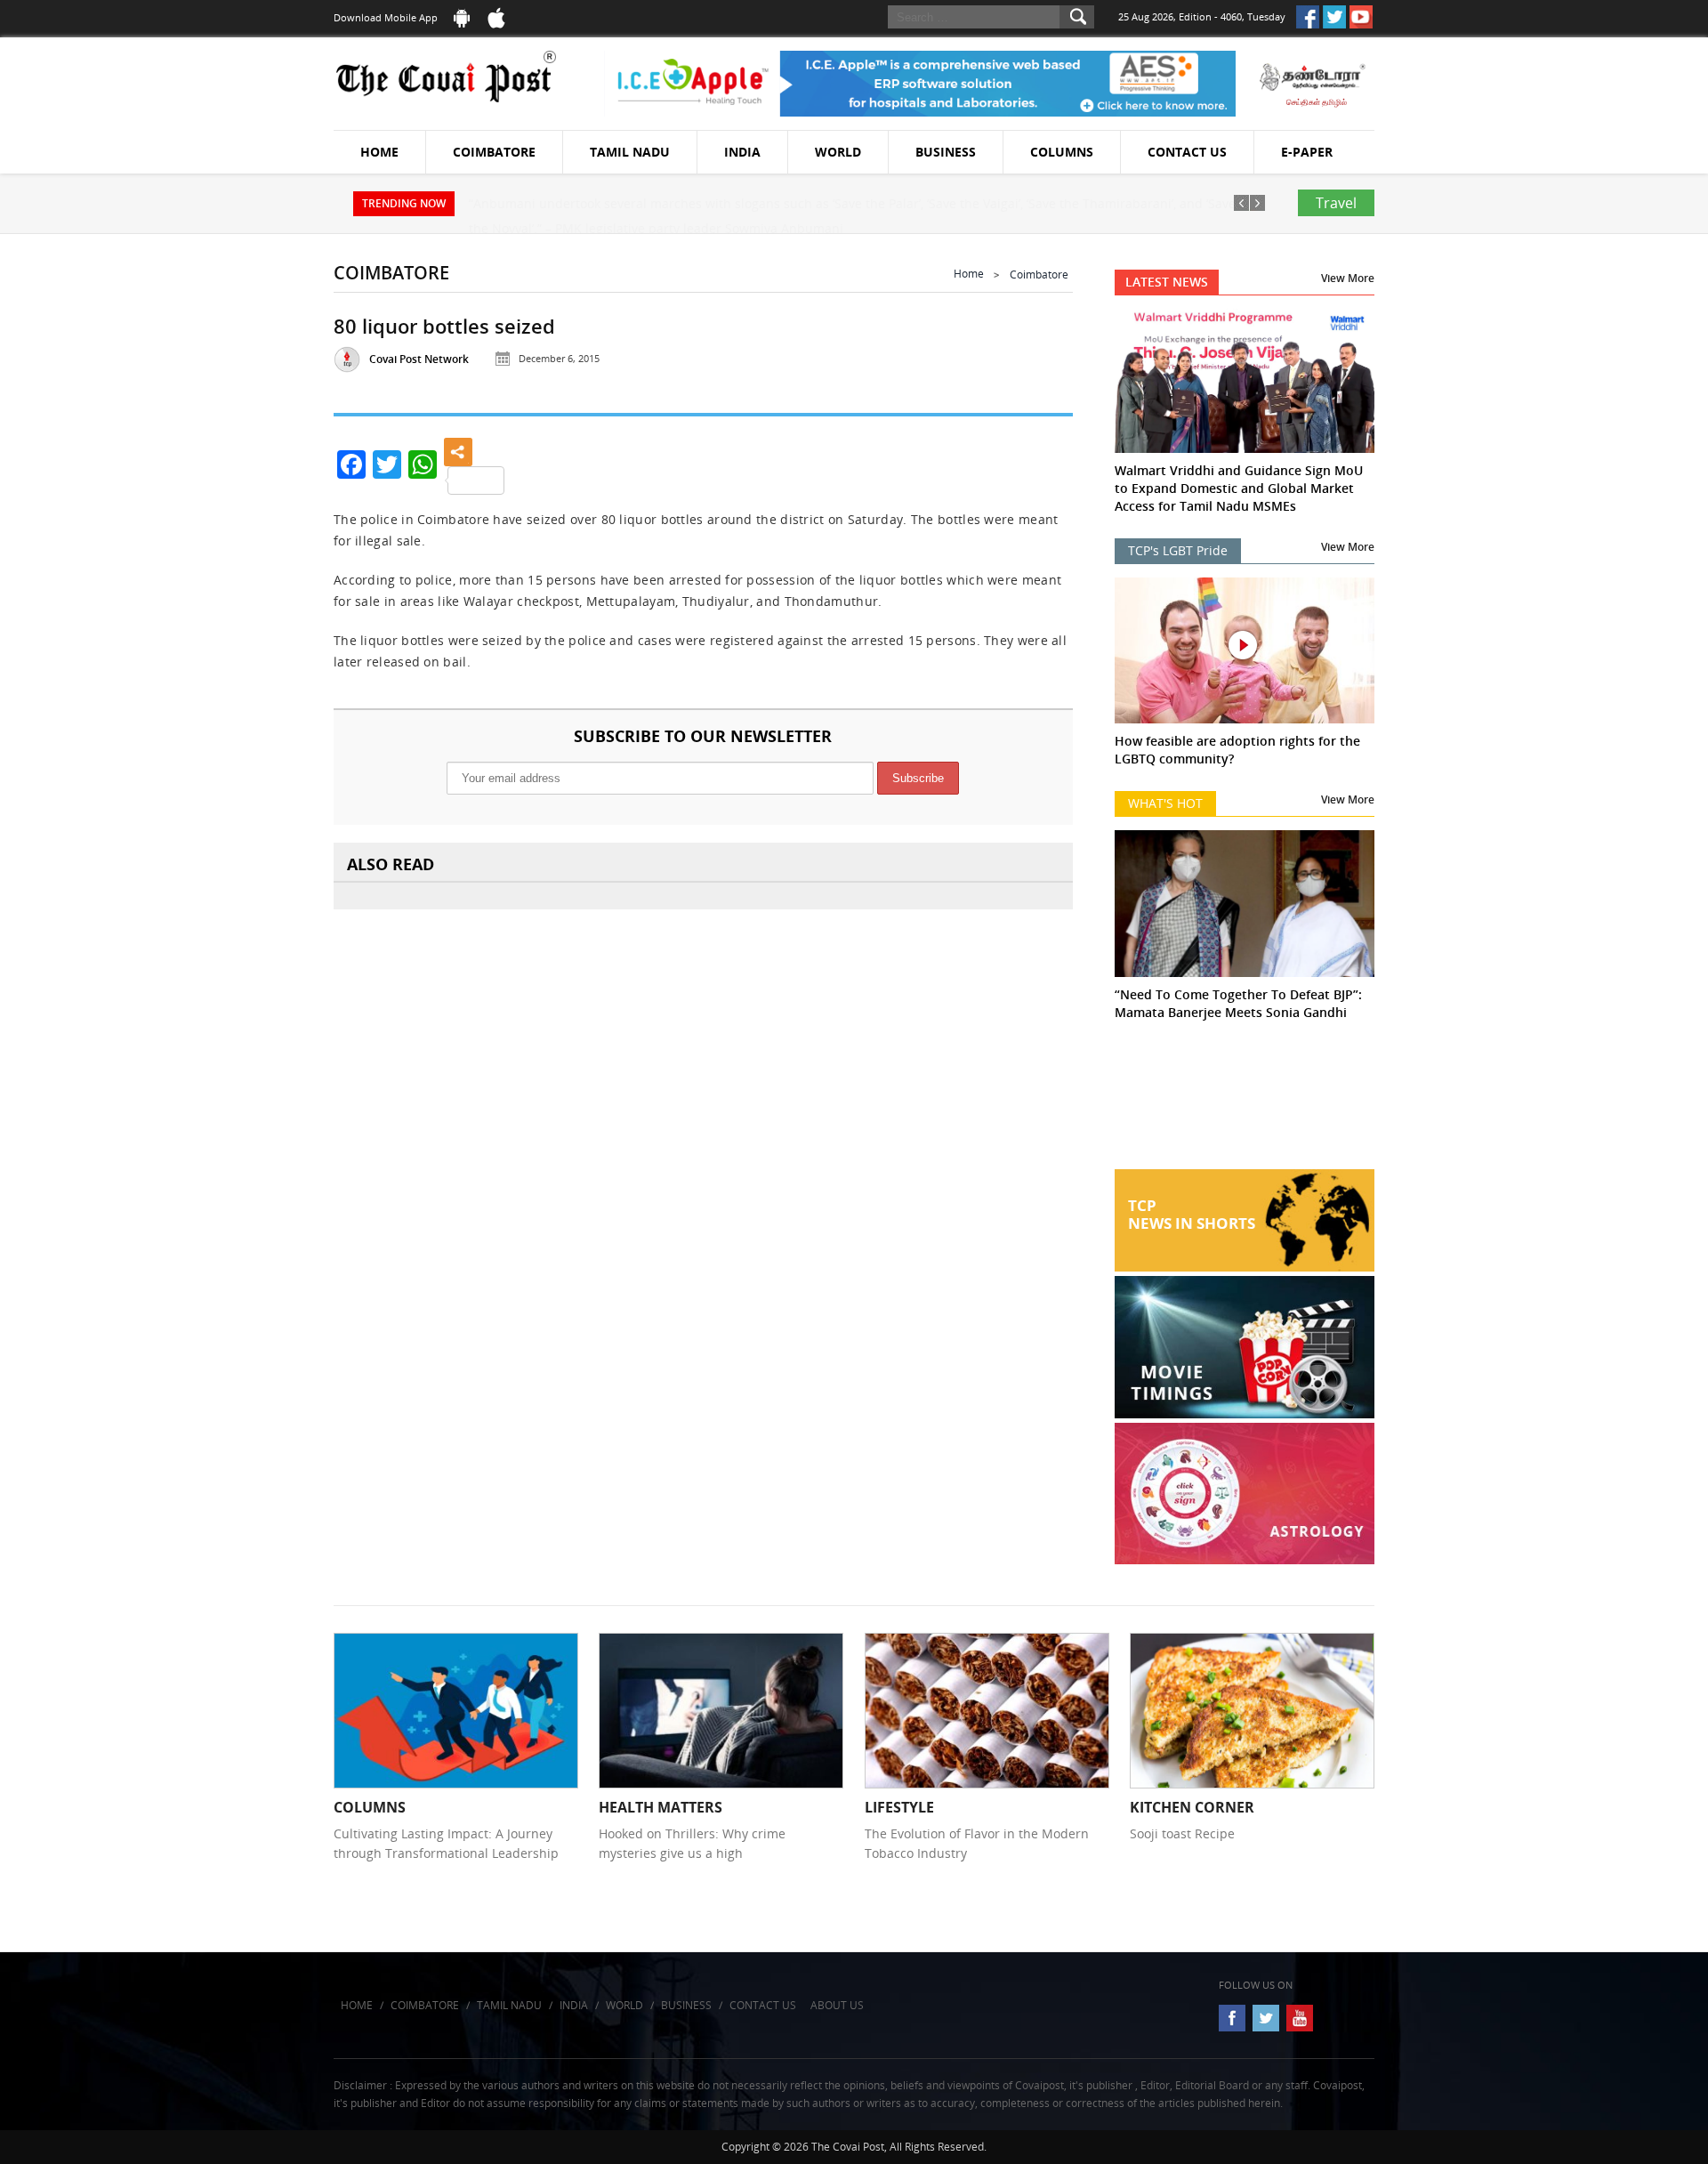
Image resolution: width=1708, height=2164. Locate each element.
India (742, 152)
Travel (1336, 203)
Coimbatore (494, 152)
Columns (1062, 152)
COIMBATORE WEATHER (1245, 1102)
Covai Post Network (419, 359)
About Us (837, 2005)
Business (946, 152)
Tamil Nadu (630, 152)
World (838, 152)
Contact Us (1187, 152)
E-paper (1307, 152)
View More (1348, 278)
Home (379, 152)
